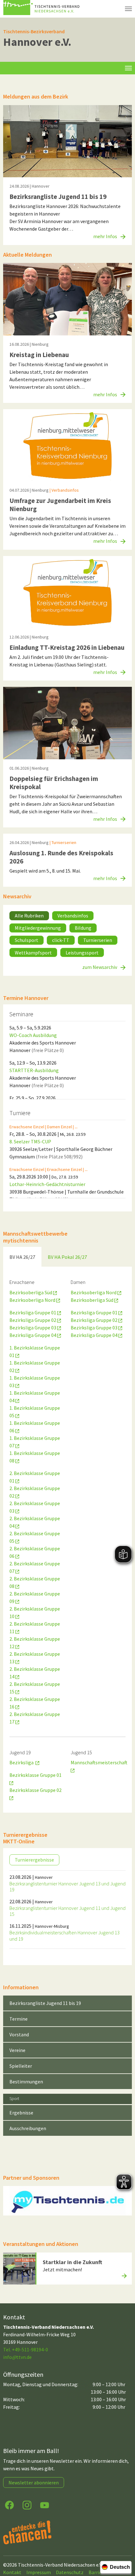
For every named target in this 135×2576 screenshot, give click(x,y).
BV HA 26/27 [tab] (22, 1257)
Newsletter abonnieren (34, 2482)
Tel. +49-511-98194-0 (26, 2349)
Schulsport (27, 940)
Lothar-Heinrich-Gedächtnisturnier (47, 1184)
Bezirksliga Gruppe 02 (33, 1320)
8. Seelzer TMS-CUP (30, 1141)
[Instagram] (27, 2505)
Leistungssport (82, 953)
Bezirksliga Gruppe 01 (33, 1312)
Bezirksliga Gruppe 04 (33, 1335)
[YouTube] (45, 2505)
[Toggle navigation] (128, 68)
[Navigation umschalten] (128, 9)
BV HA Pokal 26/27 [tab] (67, 1257)
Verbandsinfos (73, 916)
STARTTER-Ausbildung (34, 1070)
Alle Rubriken (29, 916)
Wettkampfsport (33, 953)
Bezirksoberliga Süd (31, 1292)
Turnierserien (98, 940)
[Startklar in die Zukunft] (19, 2268)
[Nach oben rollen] (124, 2547)
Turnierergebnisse (34, 1860)
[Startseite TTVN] (42, 9)
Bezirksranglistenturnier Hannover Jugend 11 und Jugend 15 (67, 1911)
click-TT (61, 940)
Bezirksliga (22, 1762)
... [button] (76, 1126)
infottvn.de (17, 2357)
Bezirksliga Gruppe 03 (33, 1328)
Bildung (83, 928)
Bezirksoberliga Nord (33, 1300)
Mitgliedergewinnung (38, 928)
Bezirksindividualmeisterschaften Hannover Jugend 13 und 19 (65, 1935)
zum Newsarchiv (100, 967)
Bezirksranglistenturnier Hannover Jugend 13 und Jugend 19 (67, 1887)
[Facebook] (9, 2505)
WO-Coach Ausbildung (33, 1035)
